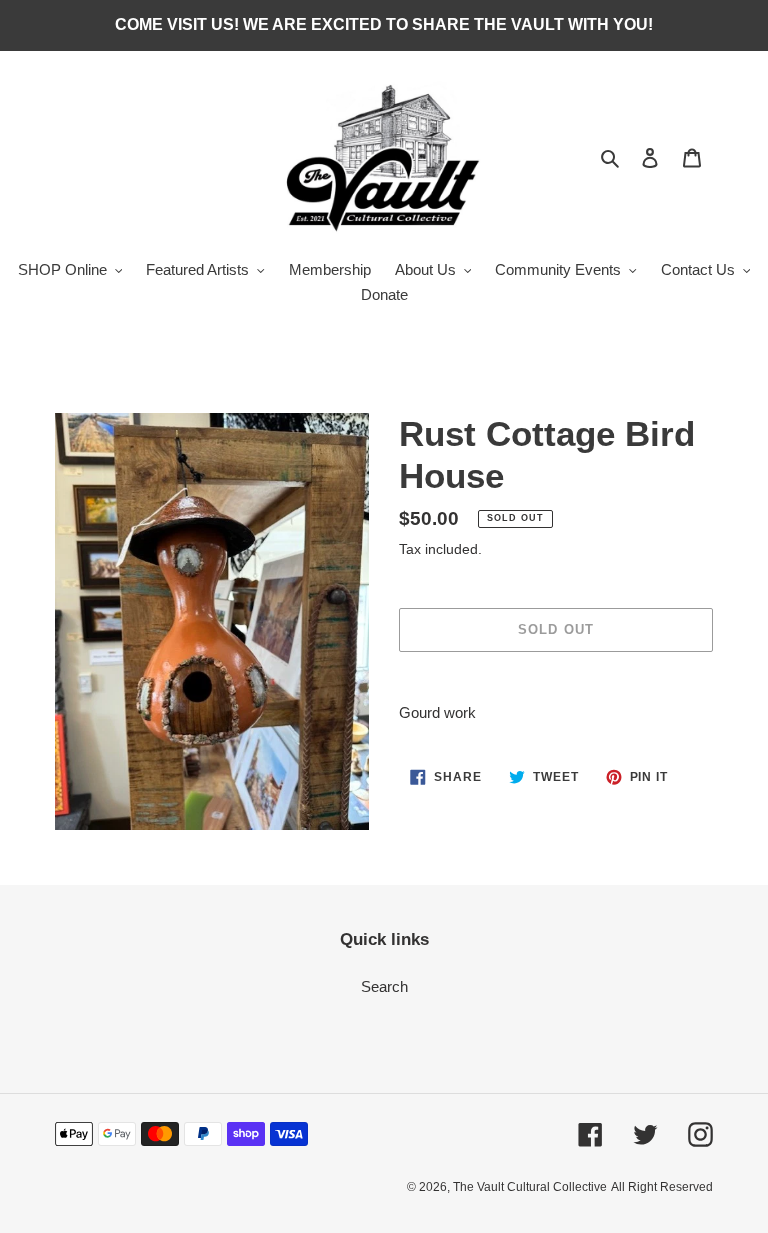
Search (384, 986)
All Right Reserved (662, 1187)
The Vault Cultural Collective (530, 1187)
